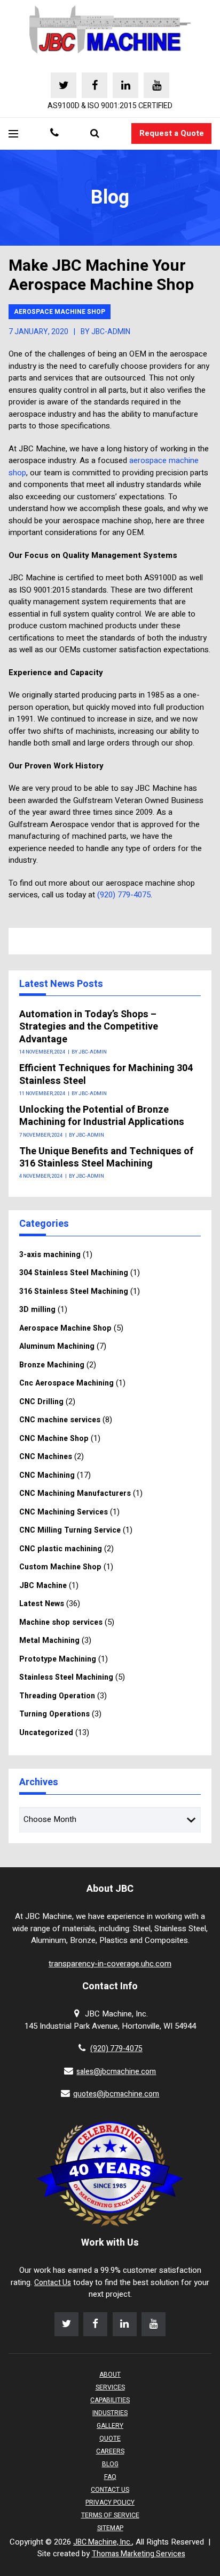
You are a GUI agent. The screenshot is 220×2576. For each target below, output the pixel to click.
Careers (110, 2451)
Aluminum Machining (57, 1346)
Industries (110, 2413)
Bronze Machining (52, 1365)
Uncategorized (46, 1733)
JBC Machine (43, 1586)
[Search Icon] (95, 134)
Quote (110, 2439)
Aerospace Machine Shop (60, 312)
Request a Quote (172, 133)
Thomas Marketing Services (139, 2554)
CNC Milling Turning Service (70, 1530)
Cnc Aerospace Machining (66, 1383)
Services (110, 2387)
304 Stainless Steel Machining (74, 1273)
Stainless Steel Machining (66, 1677)
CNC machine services (60, 1420)
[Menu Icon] (13, 134)
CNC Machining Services (64, 1512)
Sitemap (110, 2528)
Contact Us (53, 2283)
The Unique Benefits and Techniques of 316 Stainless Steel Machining (106, 1158)
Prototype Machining (58, 1659)
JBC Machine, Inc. (103, 2542)
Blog (110, 2464)
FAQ (110, 2477)
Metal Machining (49, 1641)
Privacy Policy (110, 2502)
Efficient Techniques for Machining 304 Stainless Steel (106, 1075)
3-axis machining (50, 1255)
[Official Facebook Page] (95, 85)
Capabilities (110, 2400)
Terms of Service (110, 2515)
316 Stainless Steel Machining (74, 1291)
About (110, 2375)
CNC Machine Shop (54, 1439)
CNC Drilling (41, 1402)
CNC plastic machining (61, 1549)
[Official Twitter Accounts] (64, 85)
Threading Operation (57, 1696)
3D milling (37, 1310)
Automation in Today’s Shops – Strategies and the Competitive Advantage (89, 1027)
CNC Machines (46, 1457)
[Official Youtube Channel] (156, 85)
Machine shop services (61, 1622)
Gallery (110, 2426)
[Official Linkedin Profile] (125, 85)
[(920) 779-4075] (54, 134)
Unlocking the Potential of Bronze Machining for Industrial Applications (102, 1116)
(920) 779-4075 (124, 895)
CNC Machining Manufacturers (75, 1493)
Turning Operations (54, 1714)
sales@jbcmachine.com (116, 2072)
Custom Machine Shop (60, 1567)
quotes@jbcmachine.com (116, 2094)
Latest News (42, 1604)
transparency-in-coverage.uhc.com (110, 1964)
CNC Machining (47, 1475)
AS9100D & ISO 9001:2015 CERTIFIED (110, 106)
